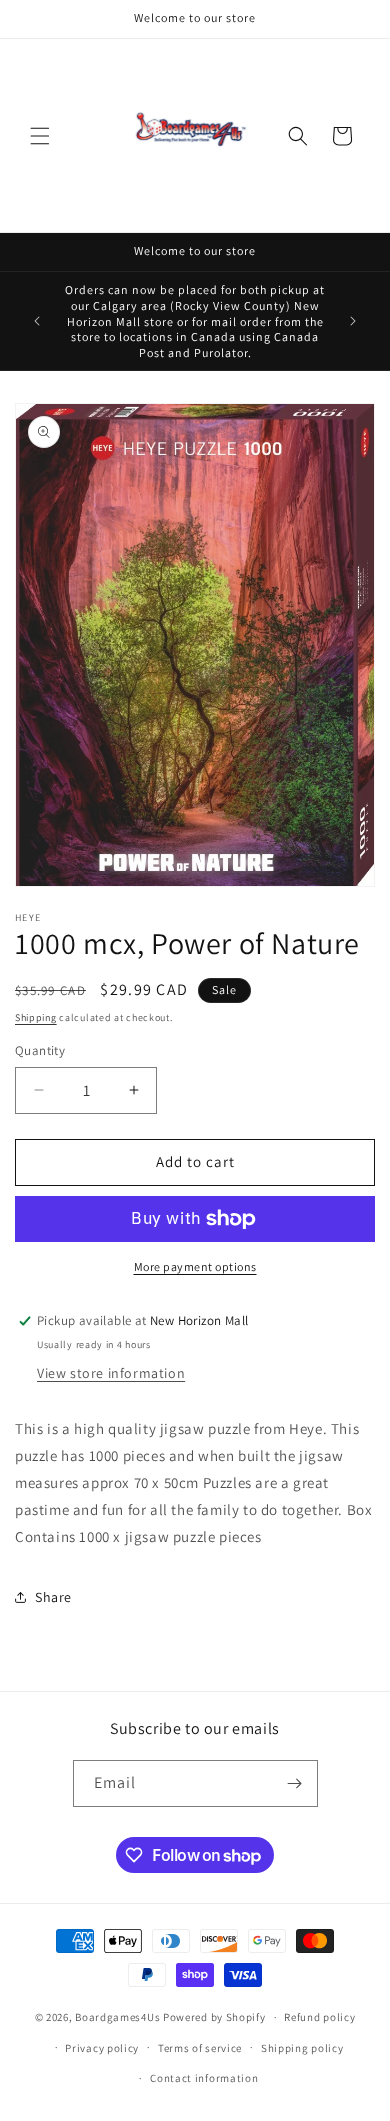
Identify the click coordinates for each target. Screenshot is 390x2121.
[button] (40, 136)
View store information (111, 1373)
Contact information (204, 2078)
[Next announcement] (353, 321)
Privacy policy (102, 2048)
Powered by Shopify (214, 2017)
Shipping (36, 1017)
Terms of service (200, 2048)
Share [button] (53, 1597)
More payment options (195, 1266)
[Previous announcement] (37, 321)
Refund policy (319, 2017)
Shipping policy (302, 2048)
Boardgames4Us (117, 2017)
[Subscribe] (295, 1783)
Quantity (40, 1050)
